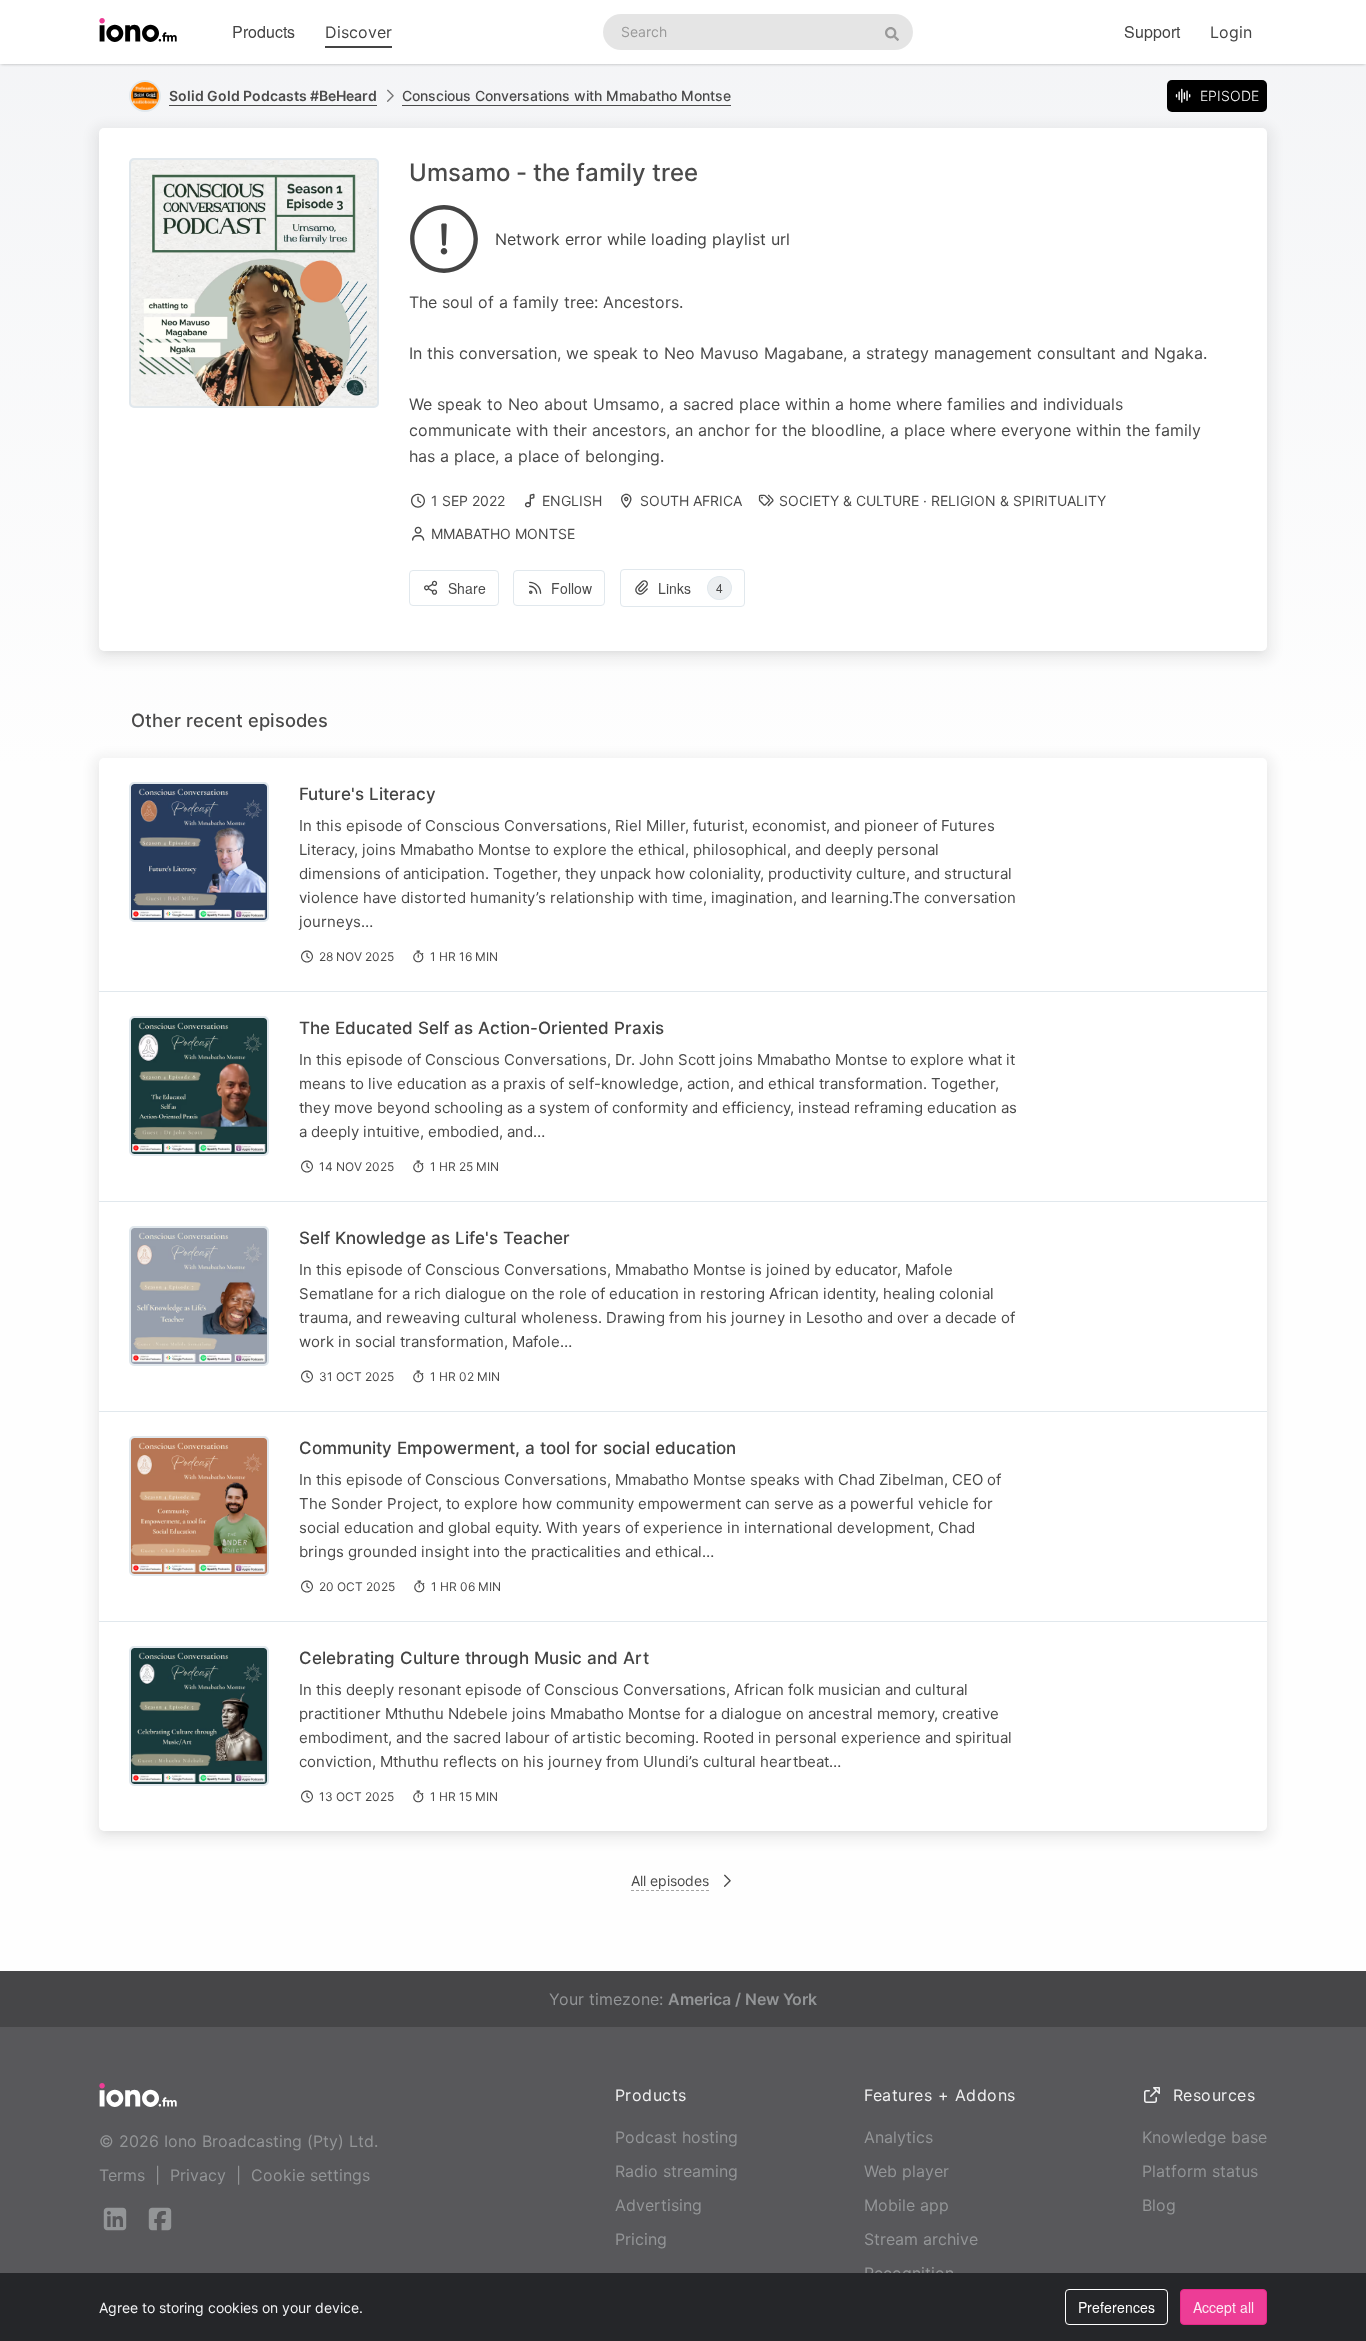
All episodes (670, 1880)
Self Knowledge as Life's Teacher (434, 1238)
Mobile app (906, 2205)
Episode (1229, 95)
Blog (1159, 2205)
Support (1152, 31)
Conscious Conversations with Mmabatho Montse (566, 95)
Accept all (1223, 2307)
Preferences (1116, 2307)
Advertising (658, 2205)
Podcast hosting (676, 2137)
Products (263, 31)
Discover (358, 32)
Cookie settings (310, 2175)
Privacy (198, 2175)
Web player (906, 2171)
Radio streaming (676, 2171)
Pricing (641, 2239)
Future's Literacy (367, 794)
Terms (122, 2175)
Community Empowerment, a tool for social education (517, 1448)
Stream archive (921, 2239)
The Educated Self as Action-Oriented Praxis (481, 1028)
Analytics (898, 2137)
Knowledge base (1204, 2137)
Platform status (1200, 2171)
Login (1231, 32)
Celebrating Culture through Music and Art (474, 1658)
